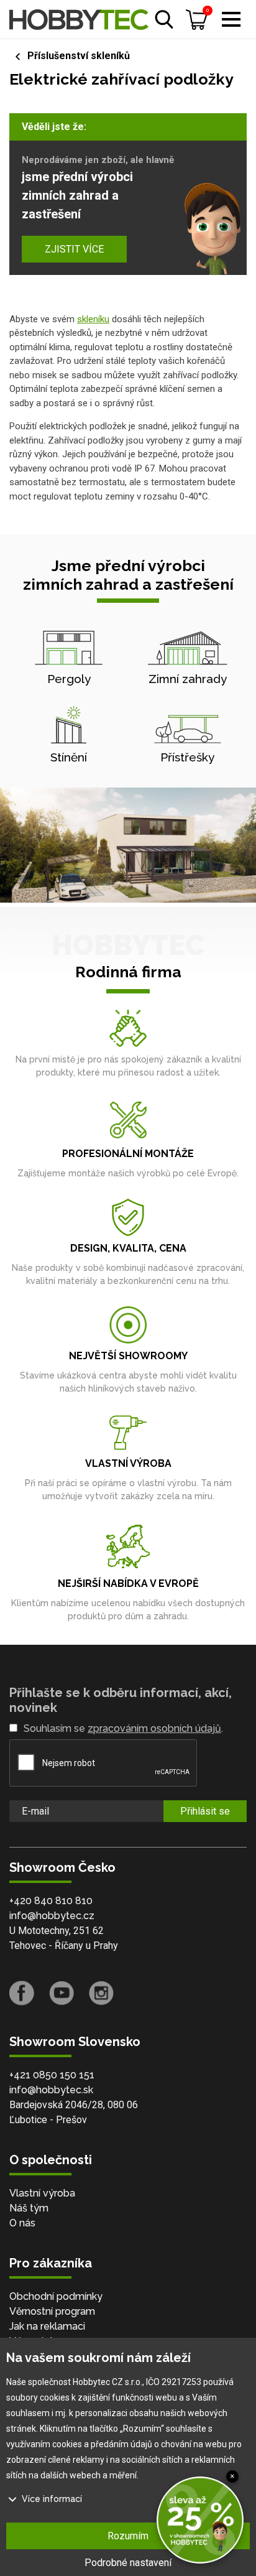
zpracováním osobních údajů (154, 1728)
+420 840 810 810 (51, 1901)
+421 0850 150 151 (52, 2075)
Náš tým (29, 2208)
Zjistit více (74, 249)
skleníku (93, 319)
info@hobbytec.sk (51, 2090)
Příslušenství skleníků (79, 56)
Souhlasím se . (123, 1728)
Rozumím (128, 2536)
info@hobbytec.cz (52, 1916)
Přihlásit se (205, 1811)
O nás (22, 2223)
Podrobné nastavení (128, 2563)
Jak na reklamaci (47, 2326)
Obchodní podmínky (56, 2296)
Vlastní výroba (42, 2193)
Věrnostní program (52, 2311)
